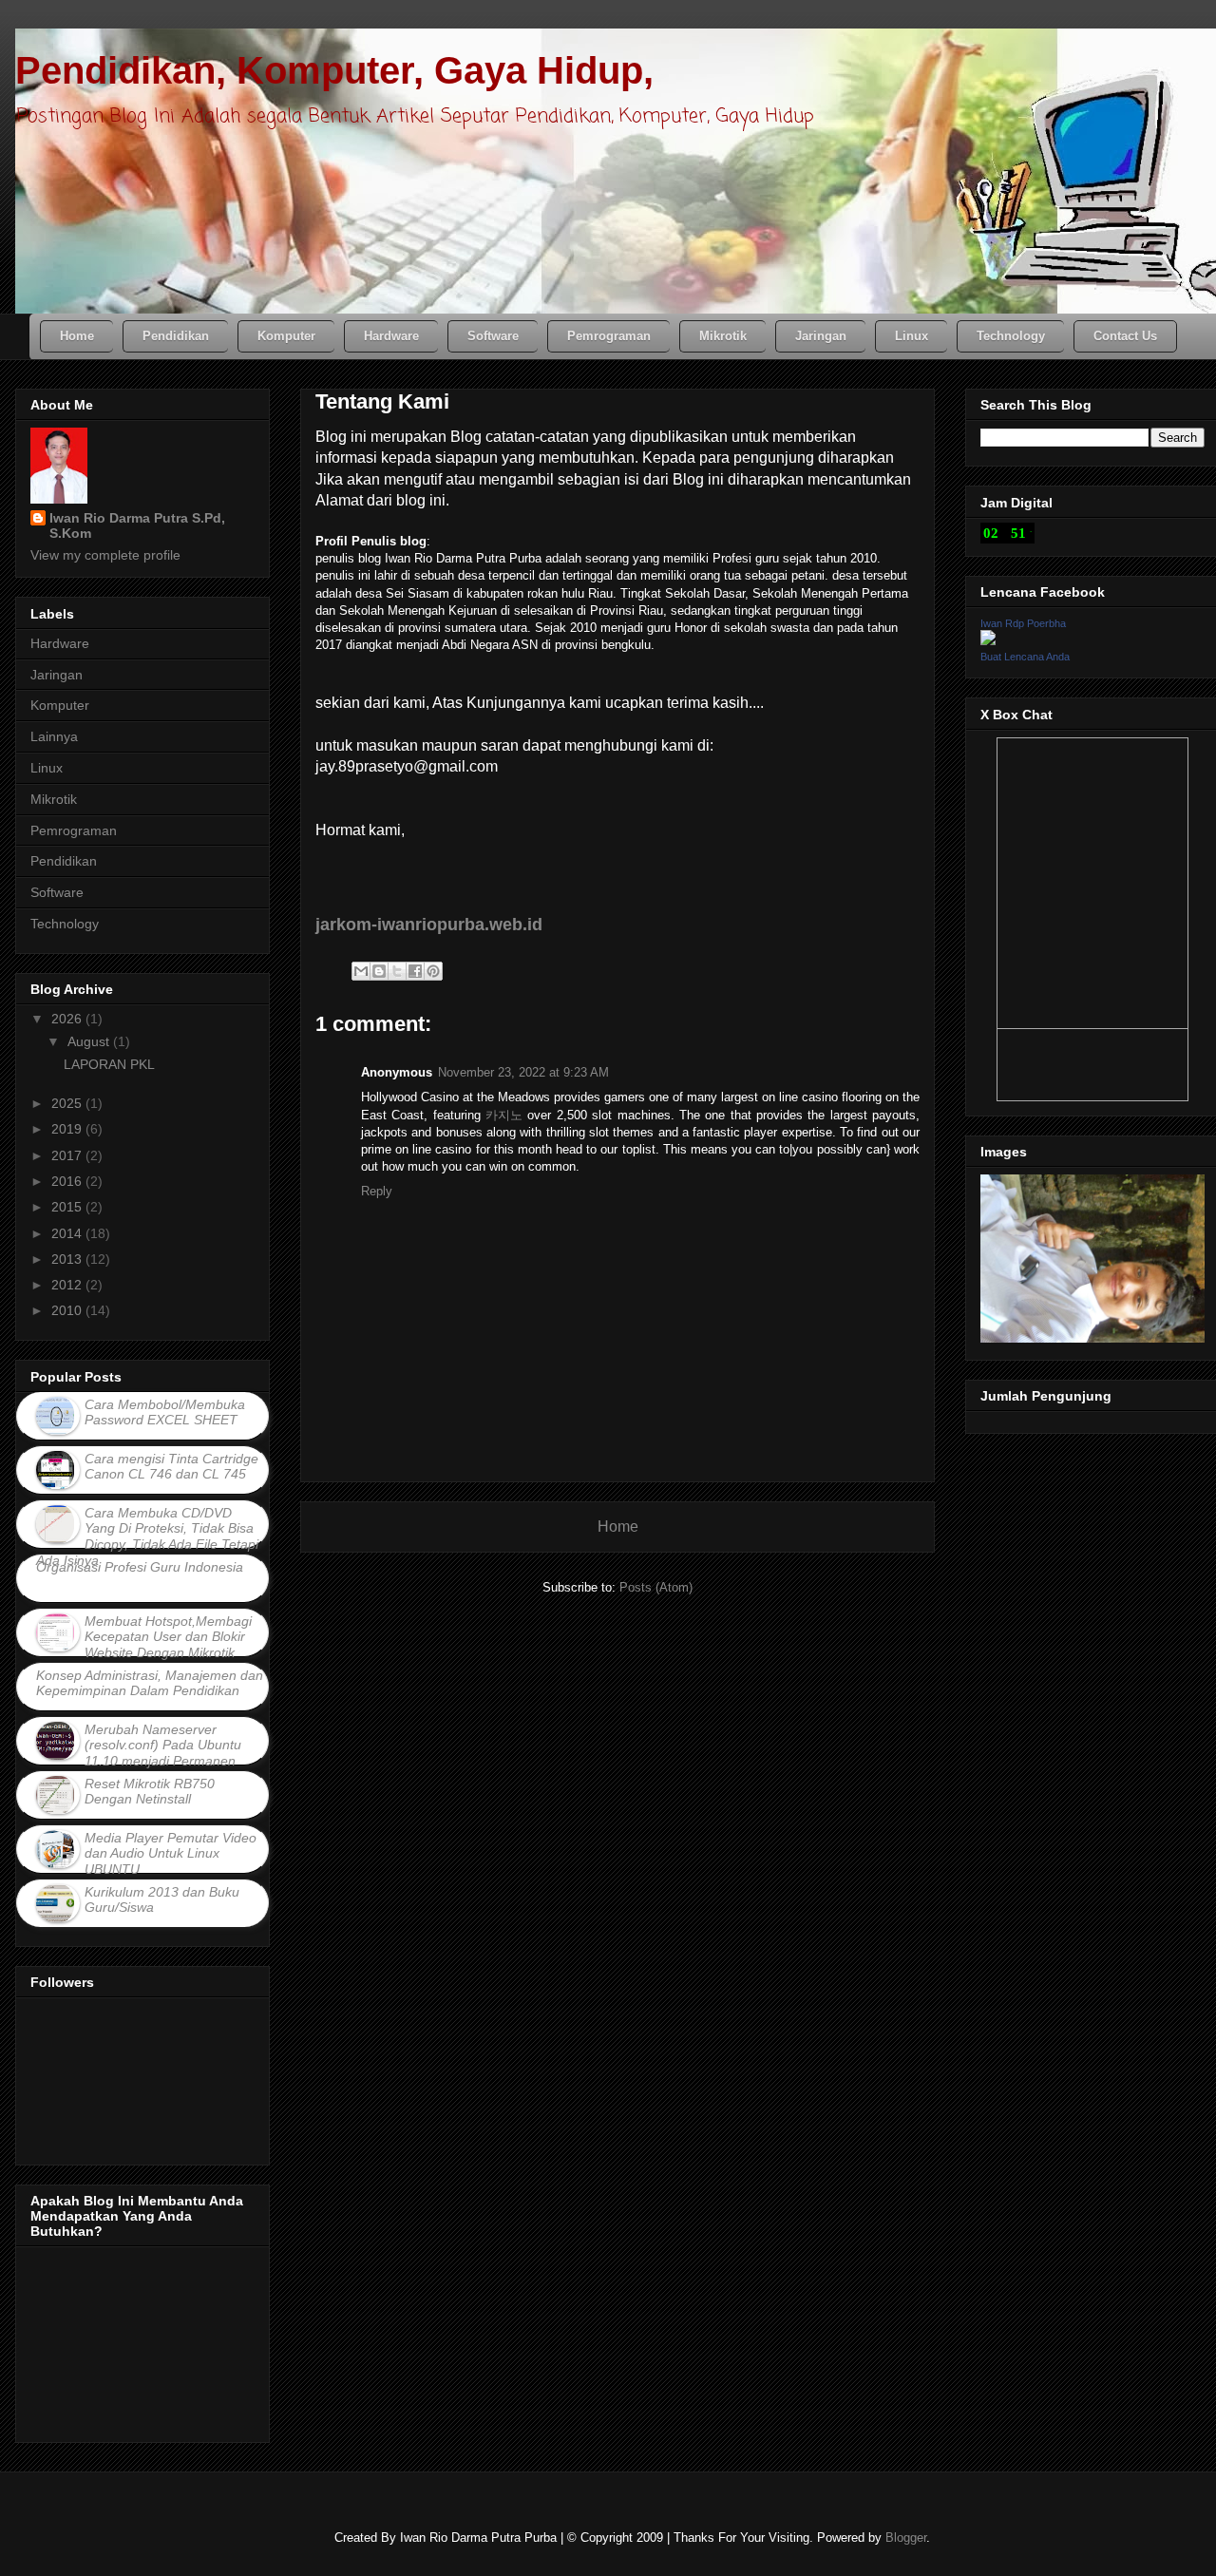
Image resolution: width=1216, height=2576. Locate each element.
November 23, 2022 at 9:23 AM (523, 1072)
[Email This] (361, 971)
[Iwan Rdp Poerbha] (988, 640)
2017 (68, 1155)
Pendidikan (64, 861)
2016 (68, 1181)
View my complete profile (105, 555)
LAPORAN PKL (109, 1064)
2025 (68, 1103)
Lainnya (54, 736)
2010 (68, 1310)
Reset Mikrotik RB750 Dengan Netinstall (150, 1792)
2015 (68, 1207)
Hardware (60, 643)
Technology (65, 924)
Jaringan (57, 675)
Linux (47, 768)
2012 (68, 1285)
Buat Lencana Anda (1025, 657)
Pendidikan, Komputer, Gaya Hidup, (334, 70)
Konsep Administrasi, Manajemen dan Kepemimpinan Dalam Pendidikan (150, 1683)
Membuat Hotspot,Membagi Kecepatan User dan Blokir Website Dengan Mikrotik (168, 1637)
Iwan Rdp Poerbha (1023, 623)
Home (618, 1527)
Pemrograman (74, 830)
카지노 (504, 1115)
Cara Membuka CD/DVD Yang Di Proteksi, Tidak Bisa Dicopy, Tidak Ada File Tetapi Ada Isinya (147, 1536)
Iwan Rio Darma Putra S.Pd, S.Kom (137, 525)
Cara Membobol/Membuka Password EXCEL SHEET (165, 1412)
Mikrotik (54, 799)
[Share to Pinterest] (433, 971)
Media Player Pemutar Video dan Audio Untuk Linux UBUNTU (171, 1854)
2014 (68, 1233)
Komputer (60, 705)
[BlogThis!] (379, 971)
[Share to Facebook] (415, 971)
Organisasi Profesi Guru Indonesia (140, 1567)
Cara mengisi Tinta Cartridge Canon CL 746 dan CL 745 (171, 1467)
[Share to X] (397, 971)
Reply (377, 1191)
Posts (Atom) (656, 1587)
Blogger (906, 2538)
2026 (68, 1019)
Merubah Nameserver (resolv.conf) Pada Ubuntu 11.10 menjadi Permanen (163, 1746)
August (90, 1041)
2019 (68, 1129)
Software (57, 892)
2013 (68, 1259)
